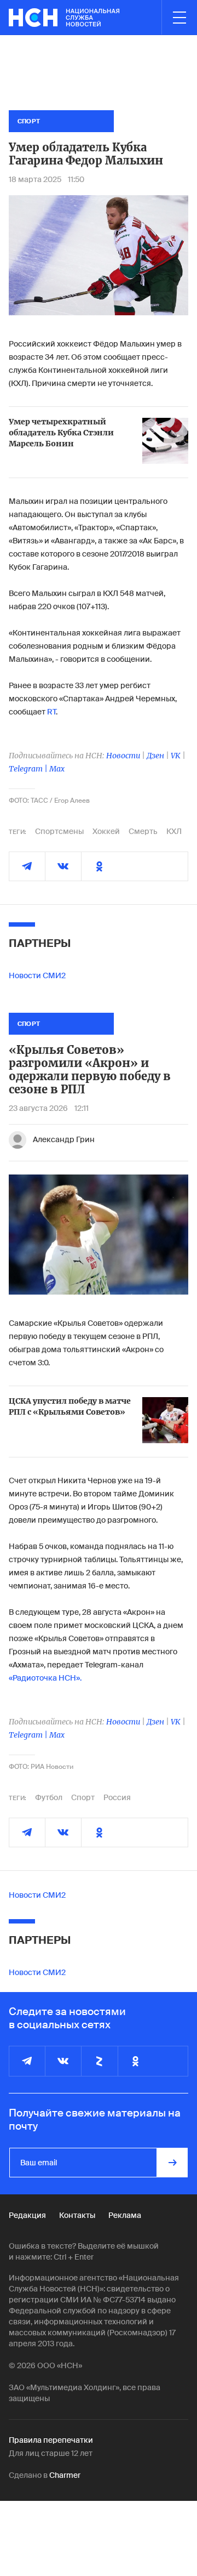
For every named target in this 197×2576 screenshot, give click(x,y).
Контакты (77, 2215)
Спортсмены (59, 831)
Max (57, 769)
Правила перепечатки (51, 2440)
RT (51, 712)
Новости (123, 756)
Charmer (65, 2475)
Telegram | (29, 769)
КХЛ (174, 831)
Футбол (49, 1797)
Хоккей (106, 831)
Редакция (27, 2215)
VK (176, 756)
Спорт (83, 1797)
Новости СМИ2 (37, 975)
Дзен (155, 756)
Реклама (125, 2215)
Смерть (143, 831)
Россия (117, 1797)
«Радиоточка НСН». (45, 1678)
